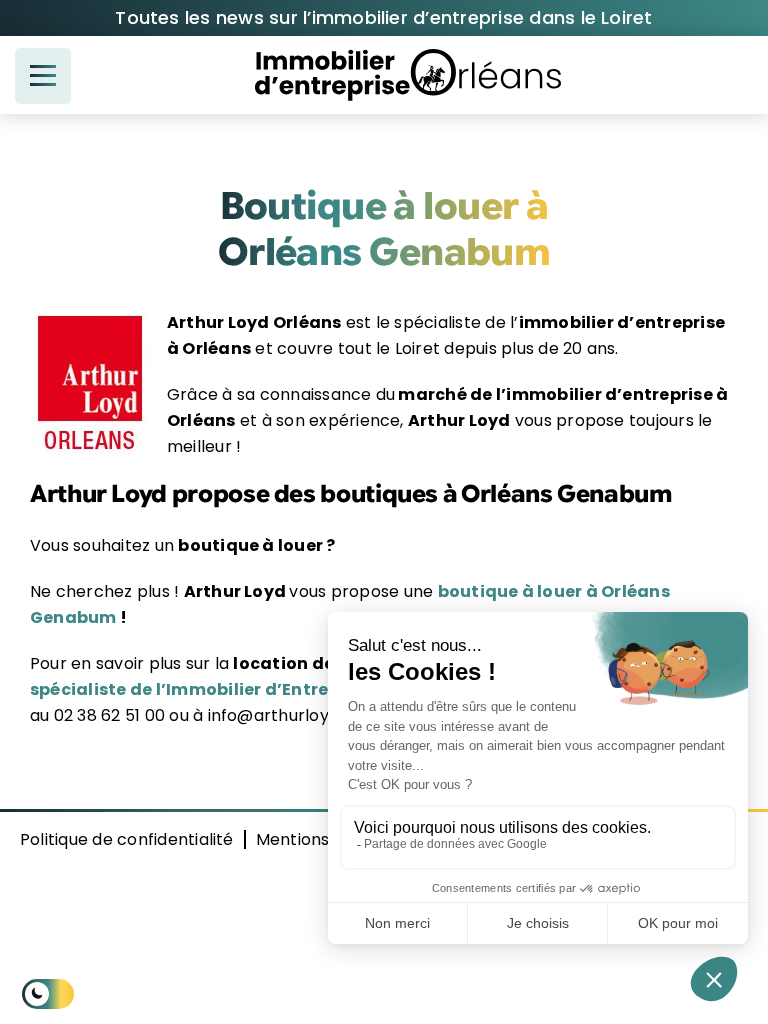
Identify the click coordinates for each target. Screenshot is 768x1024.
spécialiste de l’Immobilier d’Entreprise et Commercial (268, 689)
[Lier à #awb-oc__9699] (43, 76)
